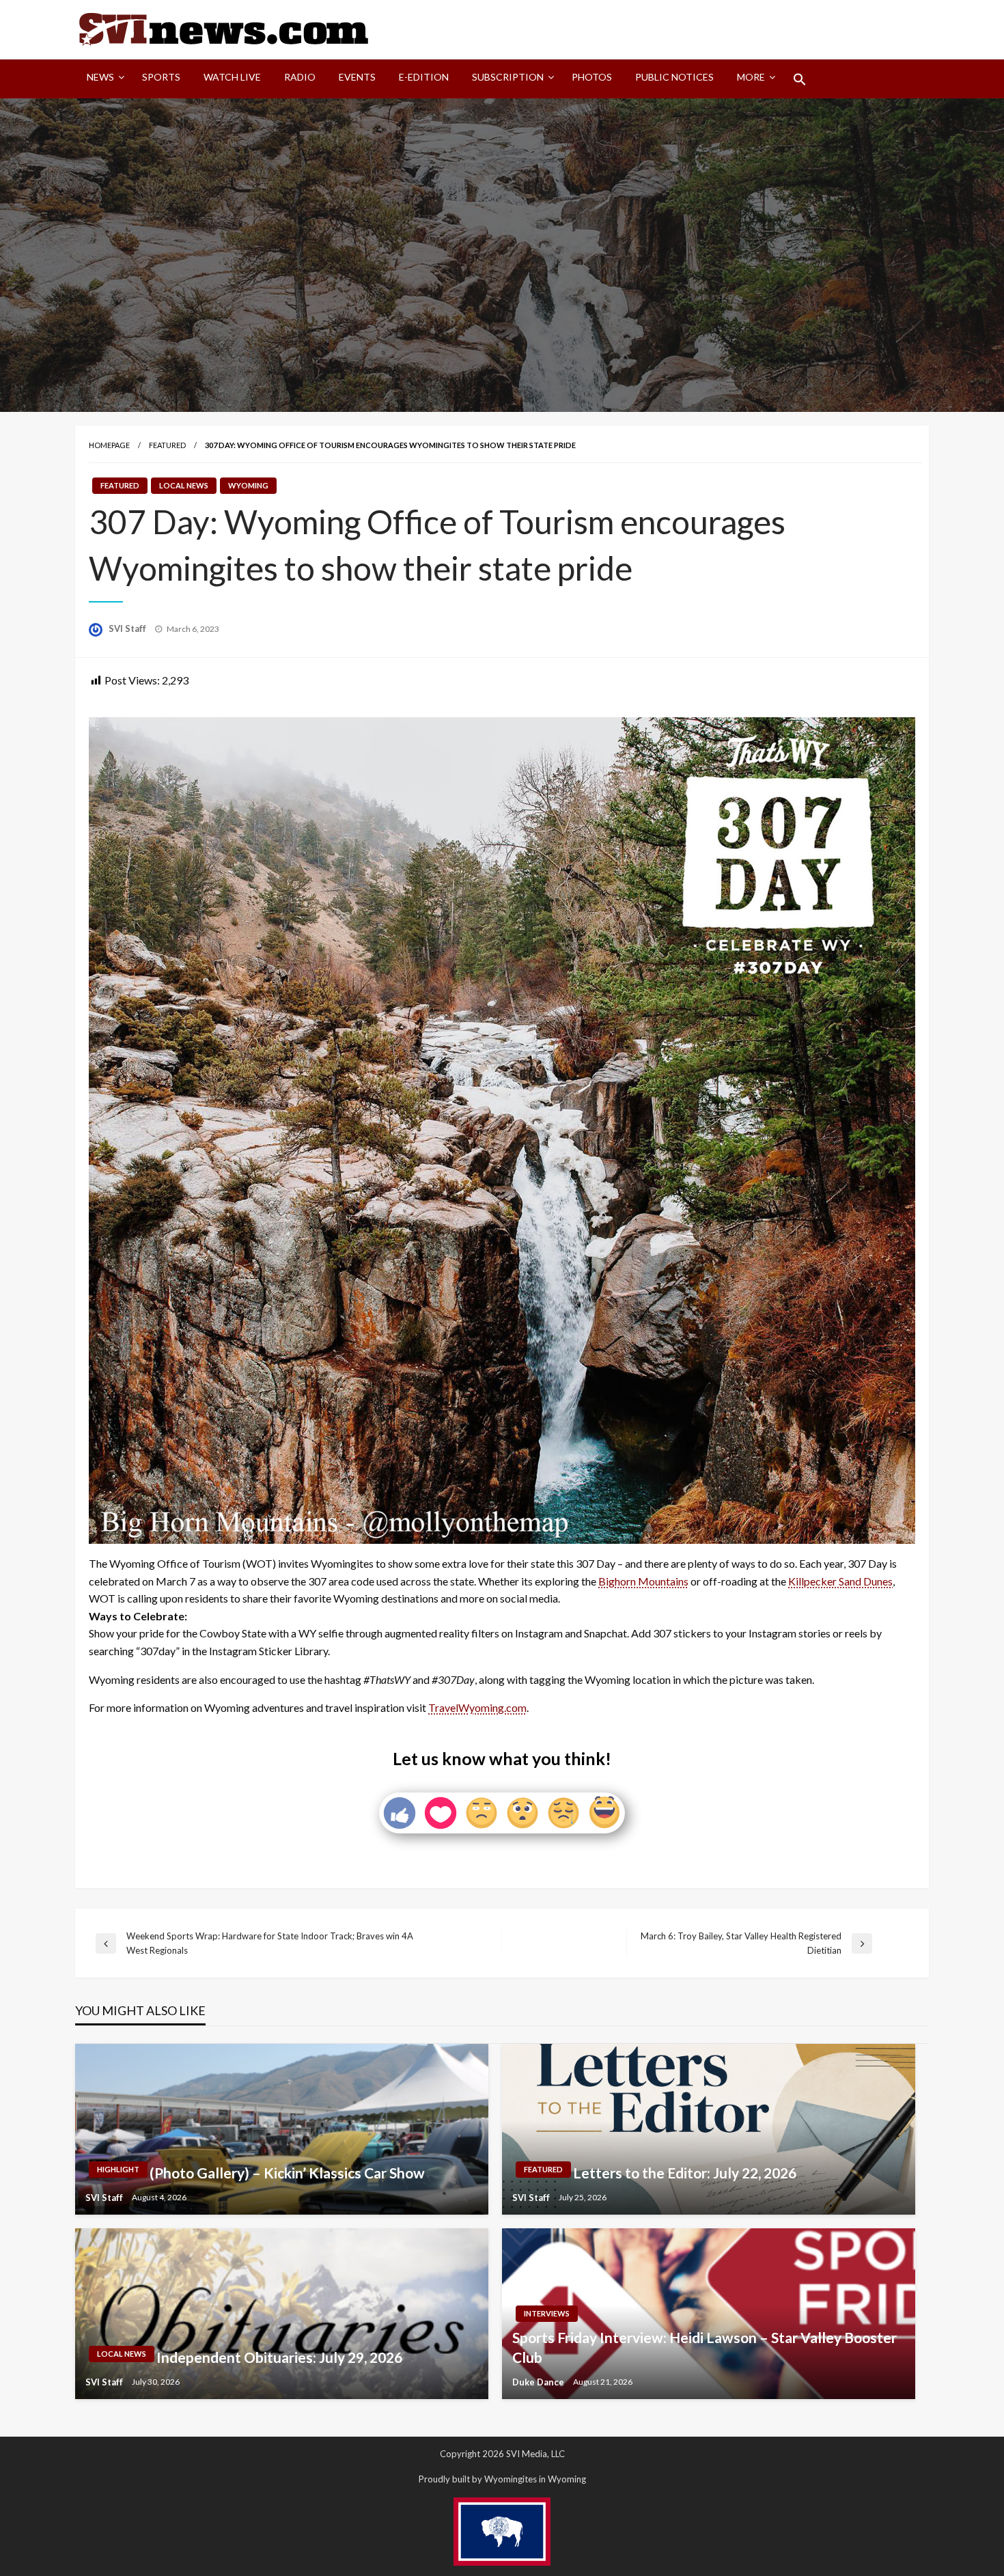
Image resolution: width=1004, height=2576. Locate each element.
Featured (167, 445)
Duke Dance (539, 2382)
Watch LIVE (232, 77)
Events (357, 77)
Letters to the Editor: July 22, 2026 (685, 2173)
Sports (161, 77)
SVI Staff (128, 628)
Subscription (508, 77)
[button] (800, 79)
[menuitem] (103, 79)
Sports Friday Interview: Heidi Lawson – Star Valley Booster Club (705, 2347)
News (100, 77)
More (751, 77)
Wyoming (248, 485)
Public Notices (674, 77)
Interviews (547, 2313)
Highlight (118, 2169)
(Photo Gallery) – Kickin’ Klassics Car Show (287, 2173)
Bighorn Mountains (643, 1581)
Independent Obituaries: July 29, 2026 (279, 2357)
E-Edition (424, 77)
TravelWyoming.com (477, 1707)
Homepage (109, 445)
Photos (592, 77)
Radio (300, 77)
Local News (184, 485)
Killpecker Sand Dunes (840, 1581)
